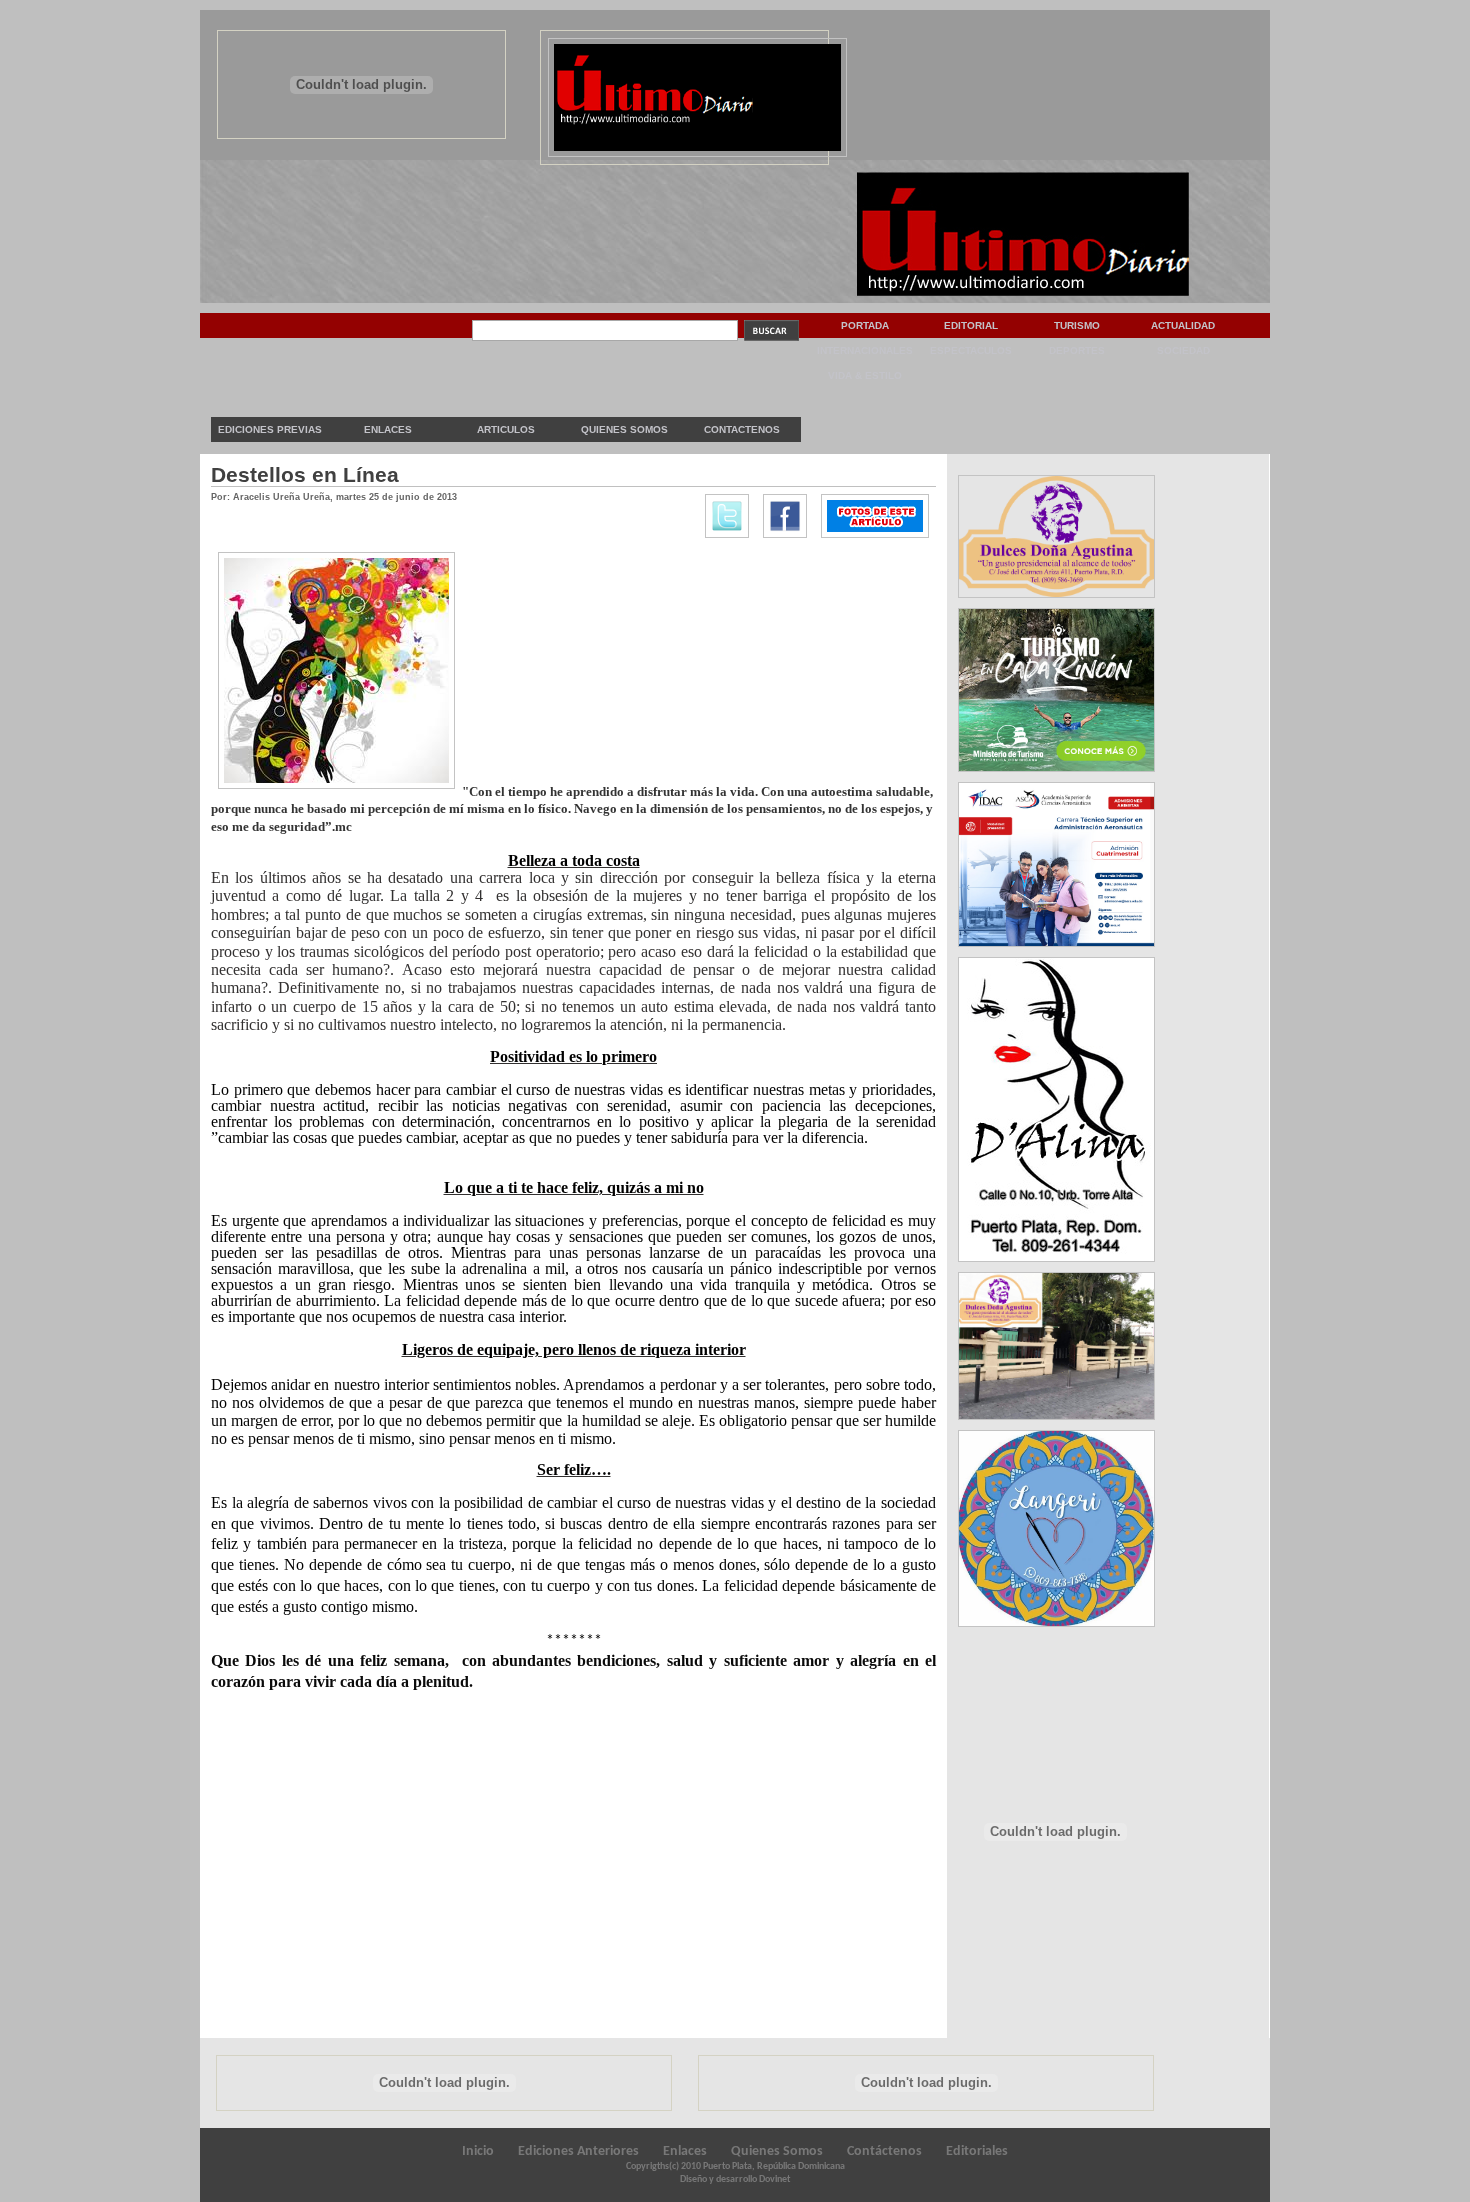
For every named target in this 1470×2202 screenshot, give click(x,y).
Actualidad (1183, 325)
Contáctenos (884, 2151)
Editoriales (977, 2151)
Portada (865, 325)
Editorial (971, 325)
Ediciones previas (270, 429)
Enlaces (388, 429)
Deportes (1077, 350)
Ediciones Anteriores (578, 2151)
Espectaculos (971, 350)
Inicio (478, 2151)
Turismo (1077, 325)
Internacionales (865, 350)
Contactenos (742, 429)
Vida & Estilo (865, 375)
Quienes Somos (624, 429)
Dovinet (774, 2179)
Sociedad (1183, 350)
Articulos (506, 429)
